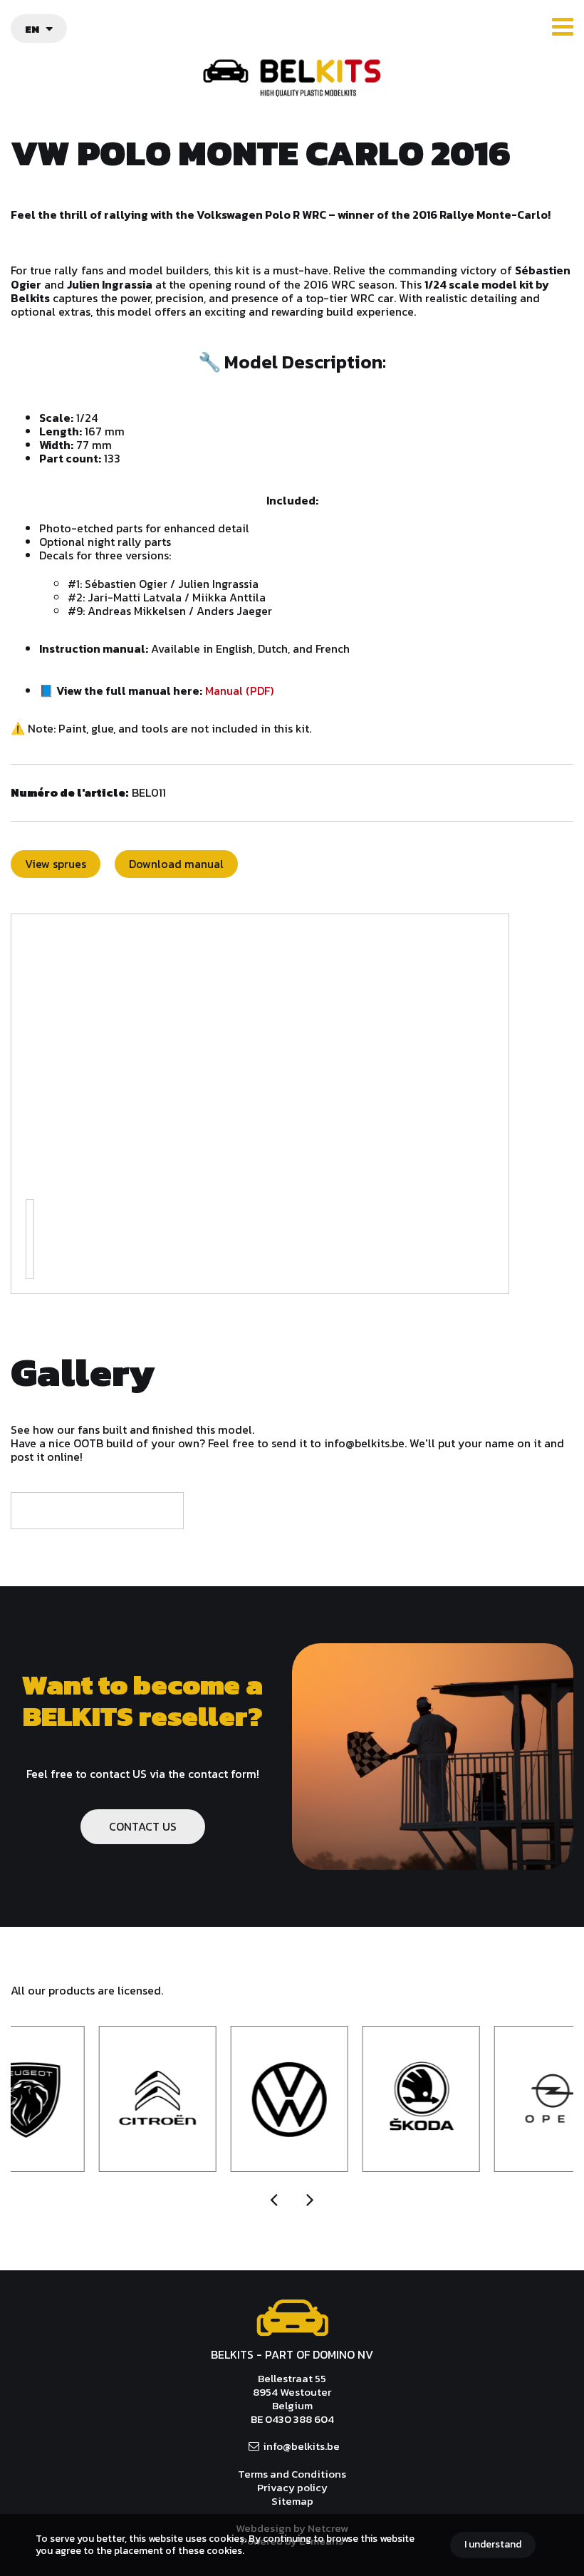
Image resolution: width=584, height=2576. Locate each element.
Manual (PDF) (239, 690)
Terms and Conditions (292, 2474)
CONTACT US (143, 1826)
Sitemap (292, 2501)
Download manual (176, 864)
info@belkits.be (301, 2446)
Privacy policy (292, 2487)
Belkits (292, 2318)
